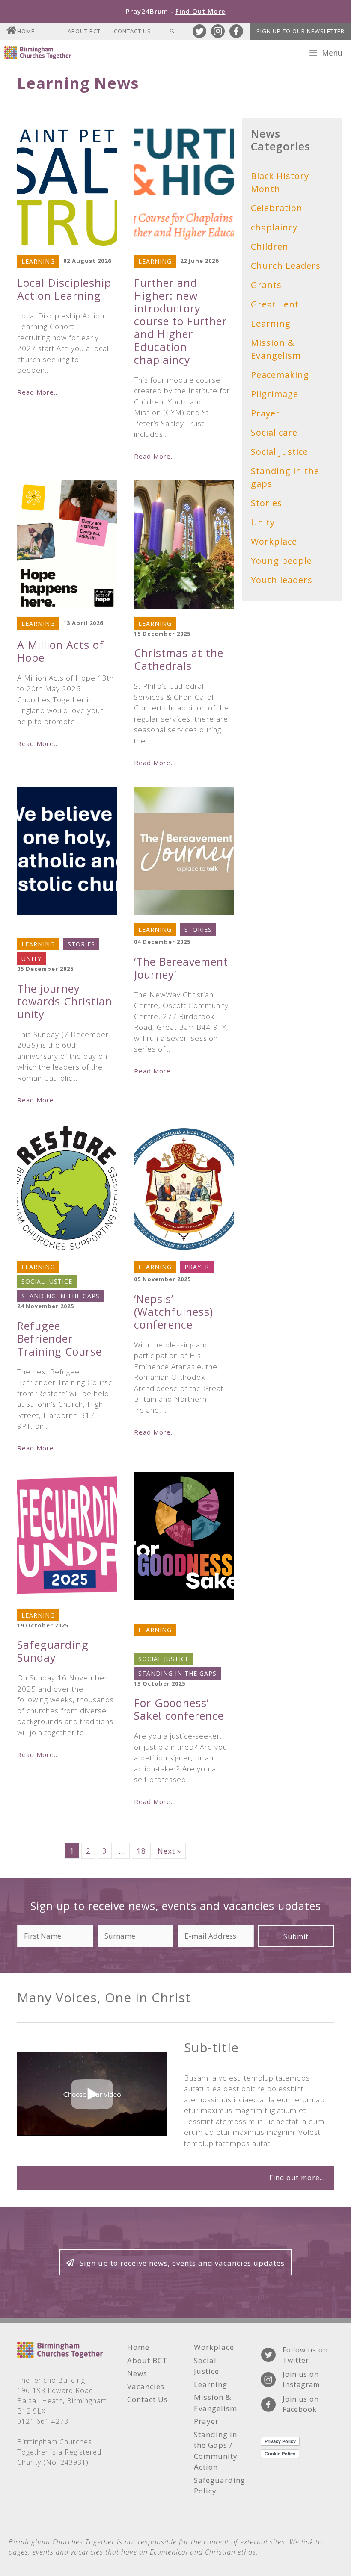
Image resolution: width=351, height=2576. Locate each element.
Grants (266, 285)
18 (141, 1851)
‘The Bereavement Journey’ (181, 968)
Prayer (197, 1267)
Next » (169, 1851)
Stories (81, 944)
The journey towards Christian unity (65, 1001)
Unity (31, 959)
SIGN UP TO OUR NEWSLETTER (300, 31)
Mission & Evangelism (276, 349)
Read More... (38, 392)
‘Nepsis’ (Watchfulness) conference (174, 1312)
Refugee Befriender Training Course (59, 1338)
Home (26, 31)
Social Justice (47, 1281)
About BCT (84, 31)
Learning (38, 261)
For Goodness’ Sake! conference (179, 1709)
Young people (281, 561)
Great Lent (275, 304)
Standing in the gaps (61, 1296)
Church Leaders (51, 930)
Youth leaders (282, 580)
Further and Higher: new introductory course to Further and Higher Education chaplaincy (180, 321)
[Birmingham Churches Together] (38, 53)
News (137, 2373)
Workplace (274, 541)
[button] (296, 1936)
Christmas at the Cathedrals (179, 659)
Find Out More (201, 11)
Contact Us (132, 31)
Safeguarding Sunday (53, 1651)
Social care (274, 432)
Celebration (277, 208)
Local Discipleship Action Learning (64, 289)
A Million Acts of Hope (61, 651)
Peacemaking (162, 1644)
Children (270, 246)
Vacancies (146, 2386)
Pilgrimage (275, 394)
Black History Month (280, 182)
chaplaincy (274, 227)
